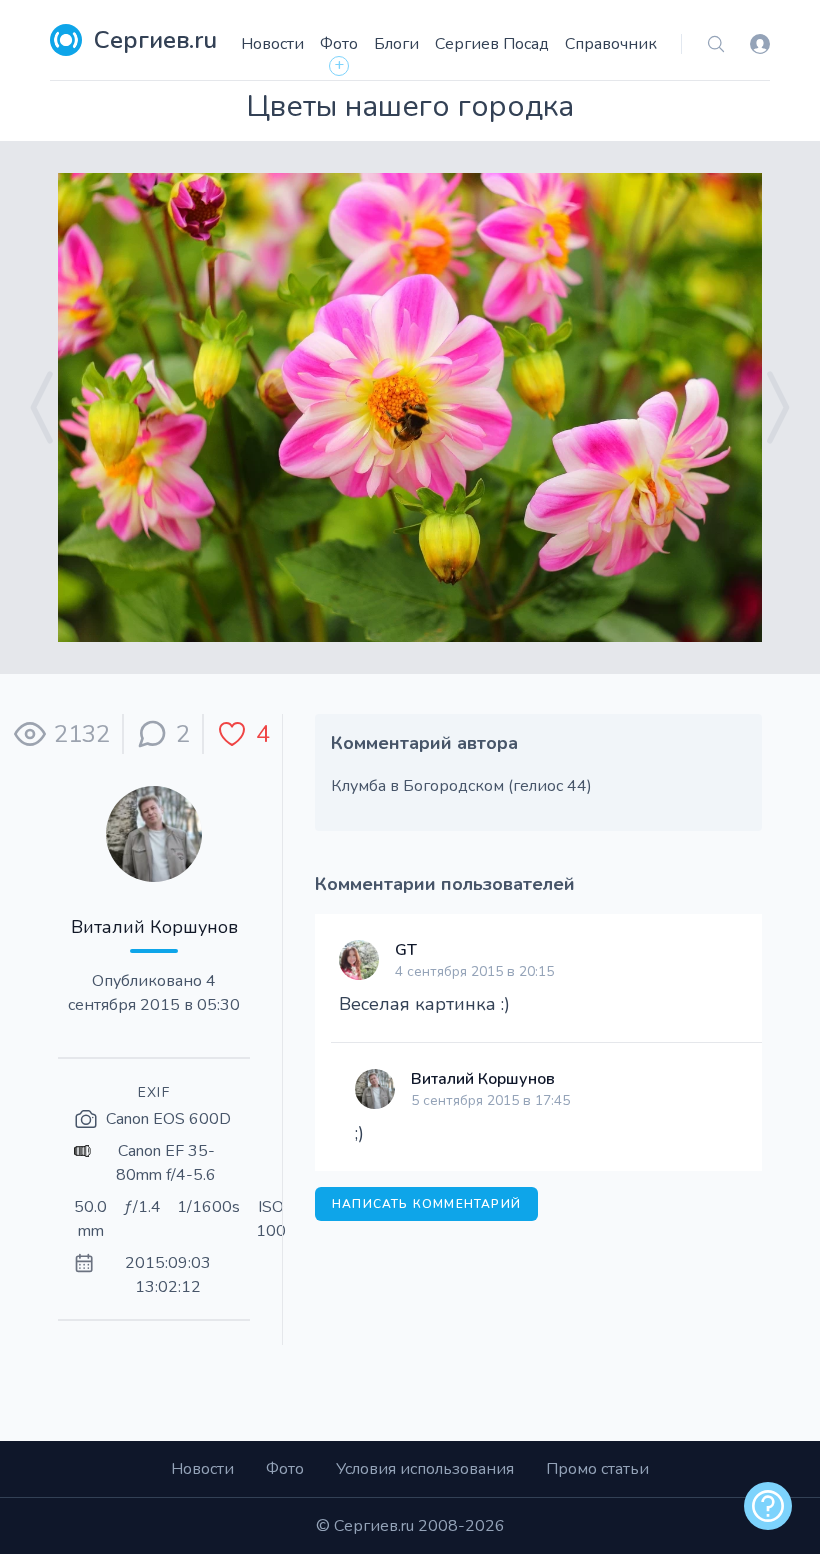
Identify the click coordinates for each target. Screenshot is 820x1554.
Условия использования (425, 1469)
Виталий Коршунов (154, 927)
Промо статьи (597, 1469)
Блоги (396, 44)
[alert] (768, 1506)
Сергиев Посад (492, 44)
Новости (272, 44)
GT (406, 950)
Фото (339, 44)
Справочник (611, 44)
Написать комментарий (426, 1204)
